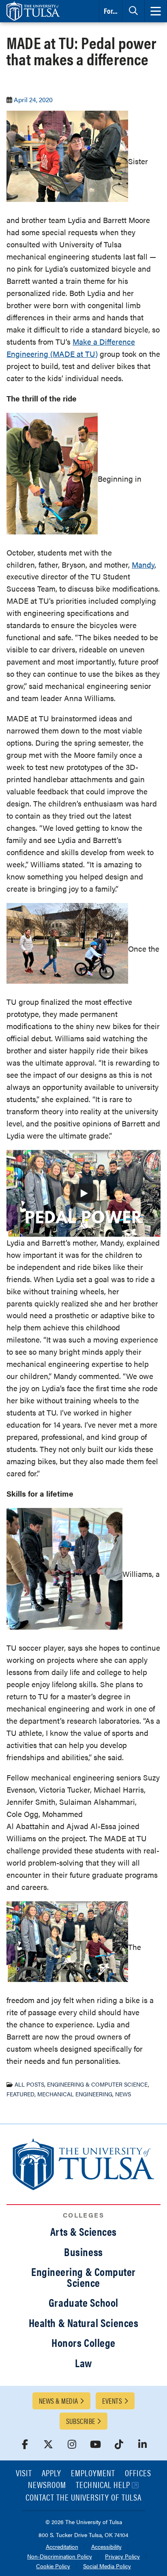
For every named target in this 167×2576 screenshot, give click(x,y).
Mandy (143, 565)
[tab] (133, 11)
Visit (24, 2474)
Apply (51, 2474)
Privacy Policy (122, 2557)
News (123, 2094)
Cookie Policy (53, 2566)
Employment (93, 2474)
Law (83, 2363)
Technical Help (103, 2485)
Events (112, 2401)
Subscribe (81, 2421)
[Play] (83, 1193)
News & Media (58, 2401)
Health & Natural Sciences (84, 2323)
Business (83, 2252)
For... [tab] (111, 11)
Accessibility (106, 2547)
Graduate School (83, 2302)
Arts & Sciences (83, 2231)
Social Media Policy (107, 2566)
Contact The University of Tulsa (83, 2498)
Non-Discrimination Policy (60, 2557)
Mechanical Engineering (75, 2094)
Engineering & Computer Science (97, 2084)
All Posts (29, 2084)
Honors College (83, 2342)
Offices (138, 2474)
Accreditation (62, 2547)
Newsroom (47, 2485)
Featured (20, 2094)
